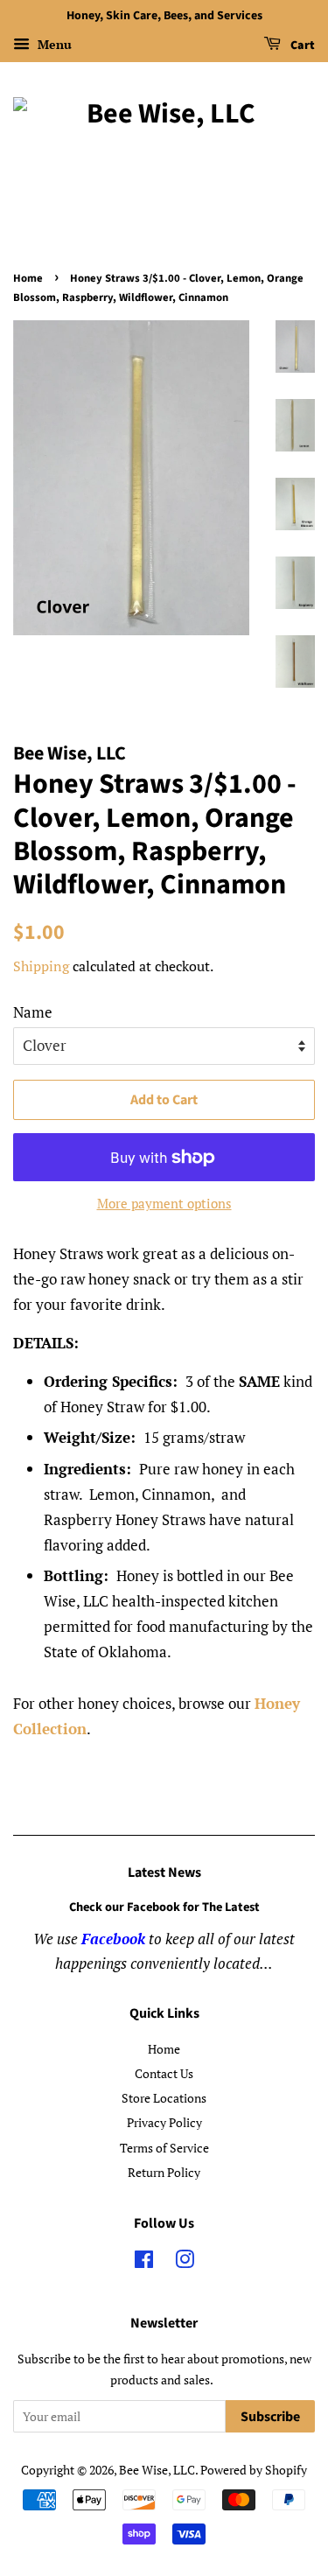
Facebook (113, 1939)
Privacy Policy (164, 2122)
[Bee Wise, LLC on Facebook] (144, 2262)
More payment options (164, 1203)
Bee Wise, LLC (157, 2470)
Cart (301, 45)
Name (33, 1012)
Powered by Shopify (254, 2470)
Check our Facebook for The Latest (164, 1907)
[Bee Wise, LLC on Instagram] (185, 2262)
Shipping (41, 966)
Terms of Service (164, 2148)
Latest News (164, 1872)
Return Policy (164, 2172)
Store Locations (164, 2098)
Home (28, 278)
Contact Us (164, 2073)
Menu (53, 44)
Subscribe (270, 2417)
